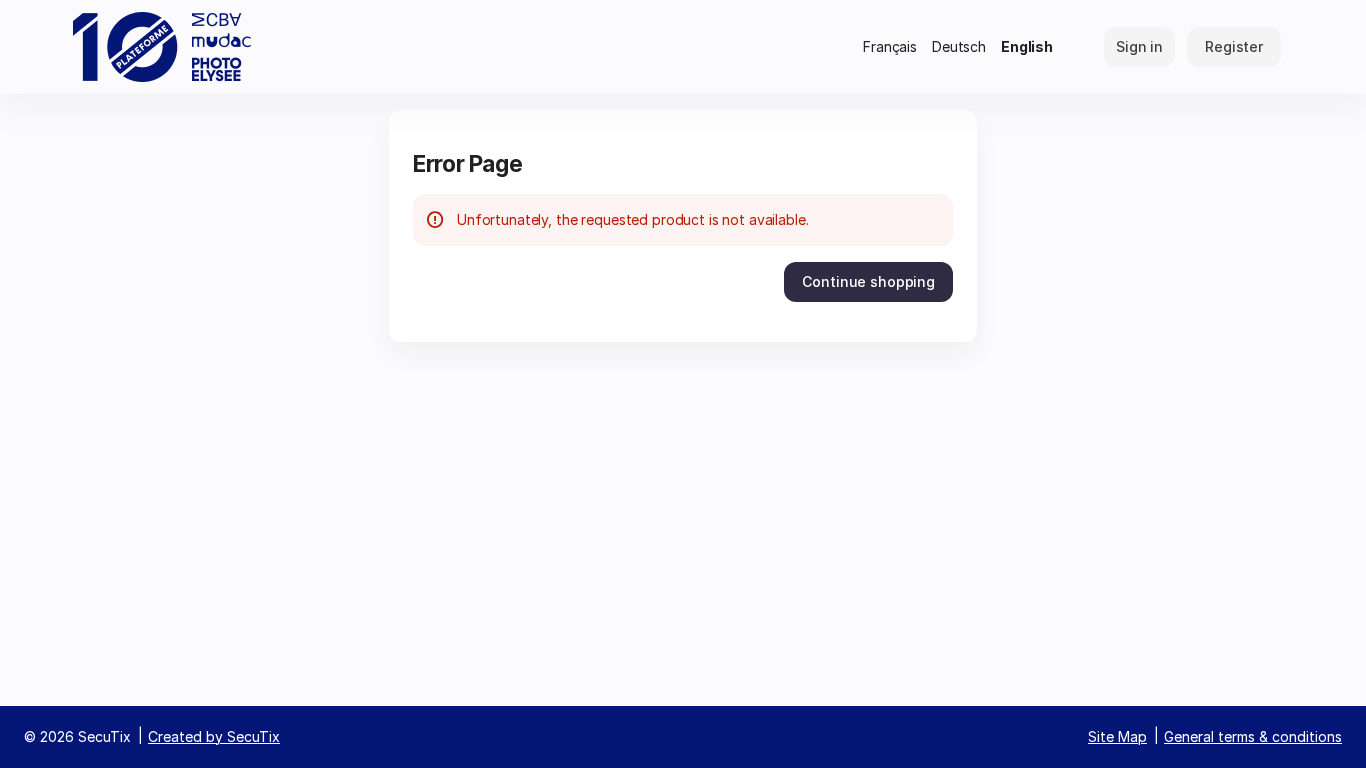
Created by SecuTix (214, 736)
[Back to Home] (162, 47)
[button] (868, 282)
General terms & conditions (1253, 736)
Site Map (1117, 736)
